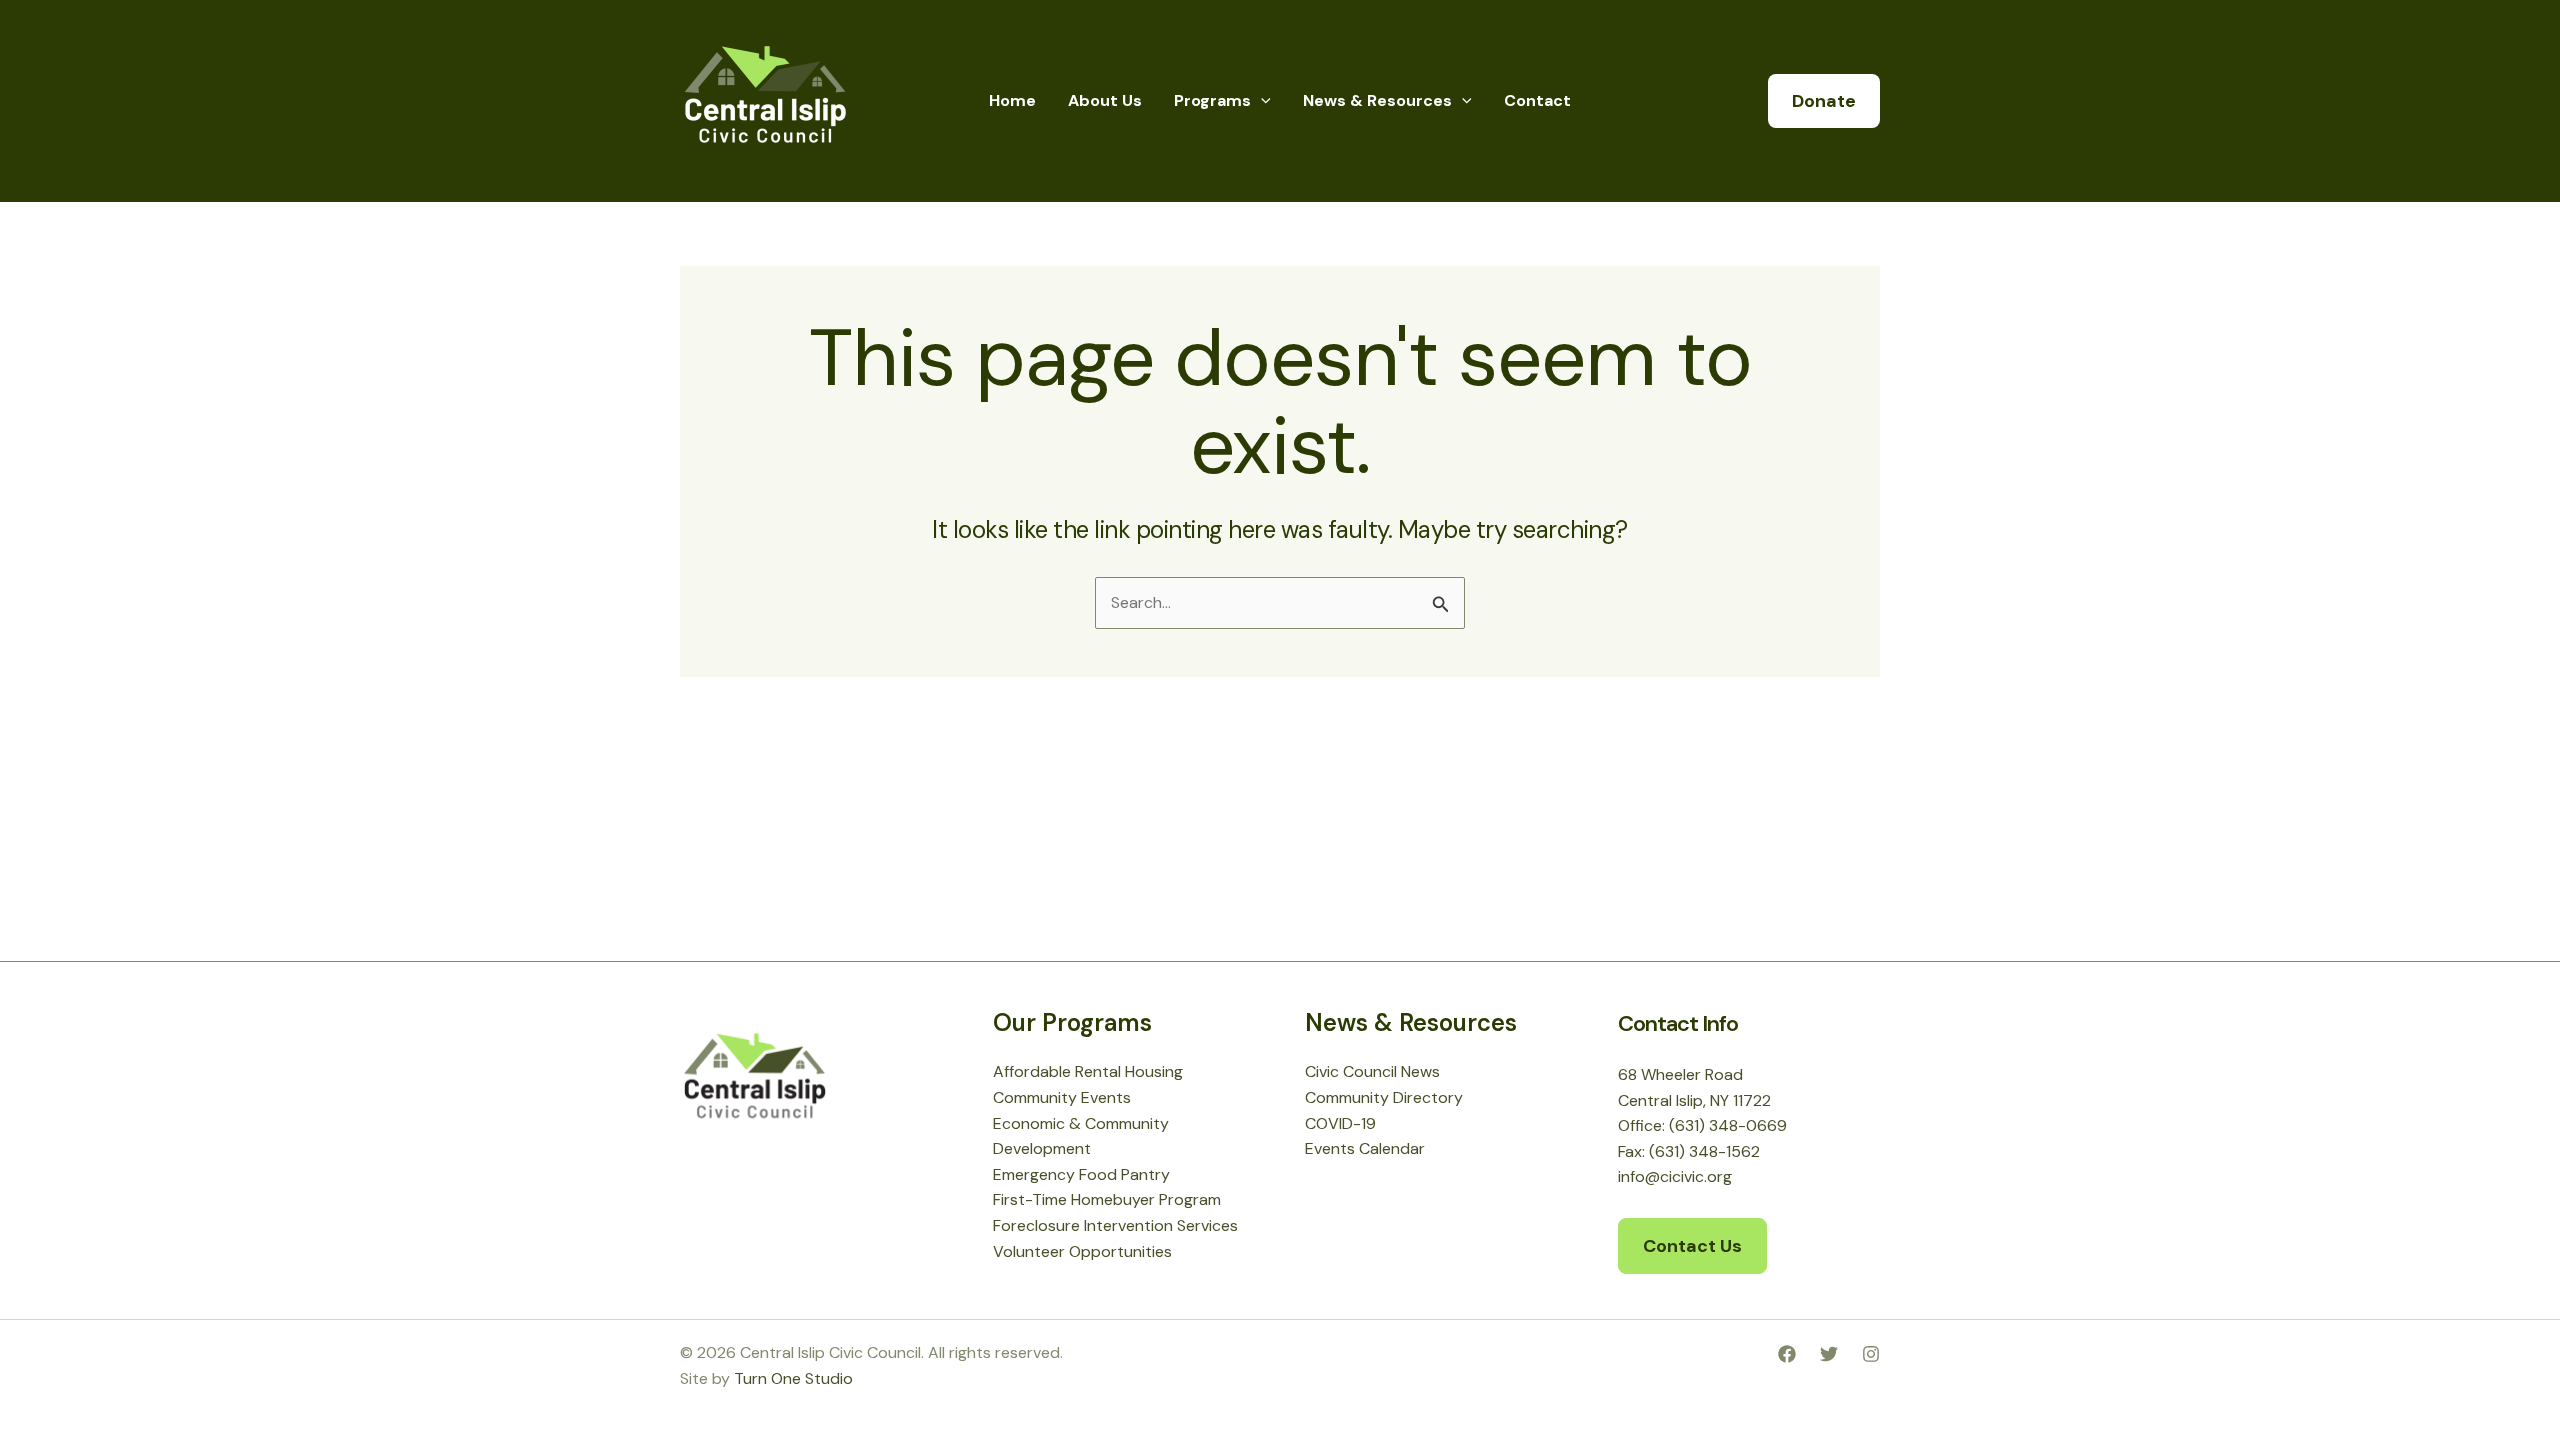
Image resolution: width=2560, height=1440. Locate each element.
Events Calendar (1365, 1148)
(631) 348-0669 (1728, 1125)
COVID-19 (1340, 1123)
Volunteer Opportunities (1082, 1251)
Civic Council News (1372, 1071)
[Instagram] (1871, 1354)
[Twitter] (1829, 1354)
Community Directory (1384, 1097)
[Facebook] (1787, 1354)
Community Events (1062, 1097)
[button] (1261, 101)
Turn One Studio (793, 1378)
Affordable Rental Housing (1088, 1071)
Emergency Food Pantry (1081, 1174)
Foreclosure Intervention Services (1115, 1225)
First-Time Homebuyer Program (1107, 1199)
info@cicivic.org (1675, 1176)
